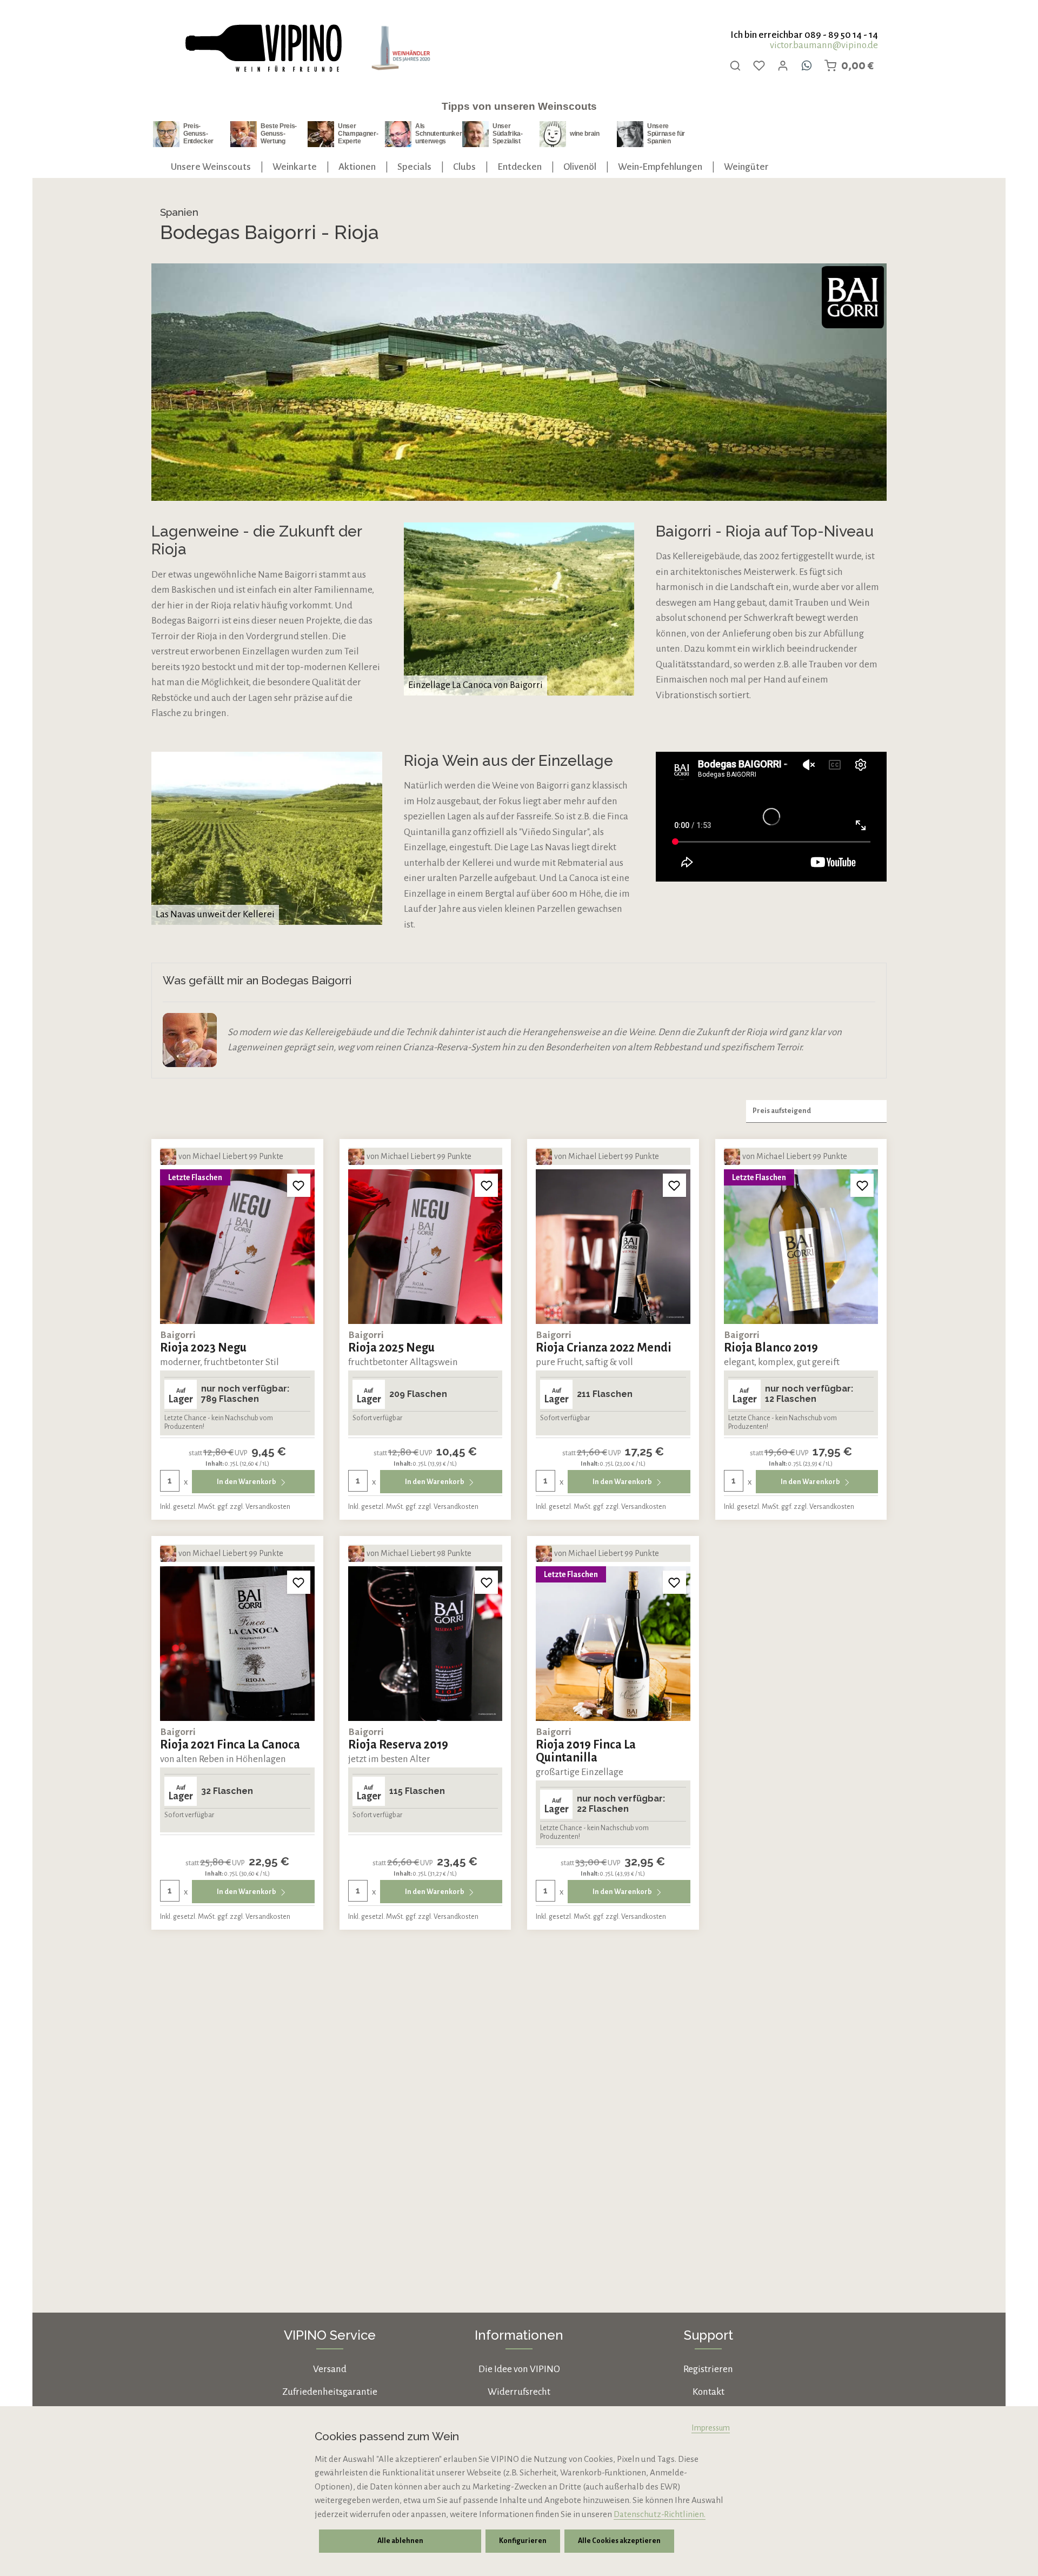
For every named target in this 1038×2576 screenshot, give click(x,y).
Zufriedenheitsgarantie (330, 2392)
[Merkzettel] (759, 65)
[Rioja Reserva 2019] (425, 1644)
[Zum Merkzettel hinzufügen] (299, 1185)
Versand (330, 2369)
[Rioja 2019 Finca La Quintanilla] (613, 1644)
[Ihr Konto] (783, 65)
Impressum (711, 2428)
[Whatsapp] (807, 65)
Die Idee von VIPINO (519, 2369)
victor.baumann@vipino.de (824, 45)
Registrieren (708, 2369)
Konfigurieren (523, 2541)
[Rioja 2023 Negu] (237, 1247)
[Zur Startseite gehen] (263, 48)
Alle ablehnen (400, 2541)
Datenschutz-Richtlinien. (660, 2514)
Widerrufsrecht (519, 2392)
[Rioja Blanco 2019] (801, 1247)
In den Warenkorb (247, 1482)
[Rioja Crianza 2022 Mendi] (613, 1247)
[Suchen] (735, 65)
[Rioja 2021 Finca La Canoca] (237, 1644)
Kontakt (708, 2392)
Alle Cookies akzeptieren (619, 2541)
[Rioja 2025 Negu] (425, 1247)
